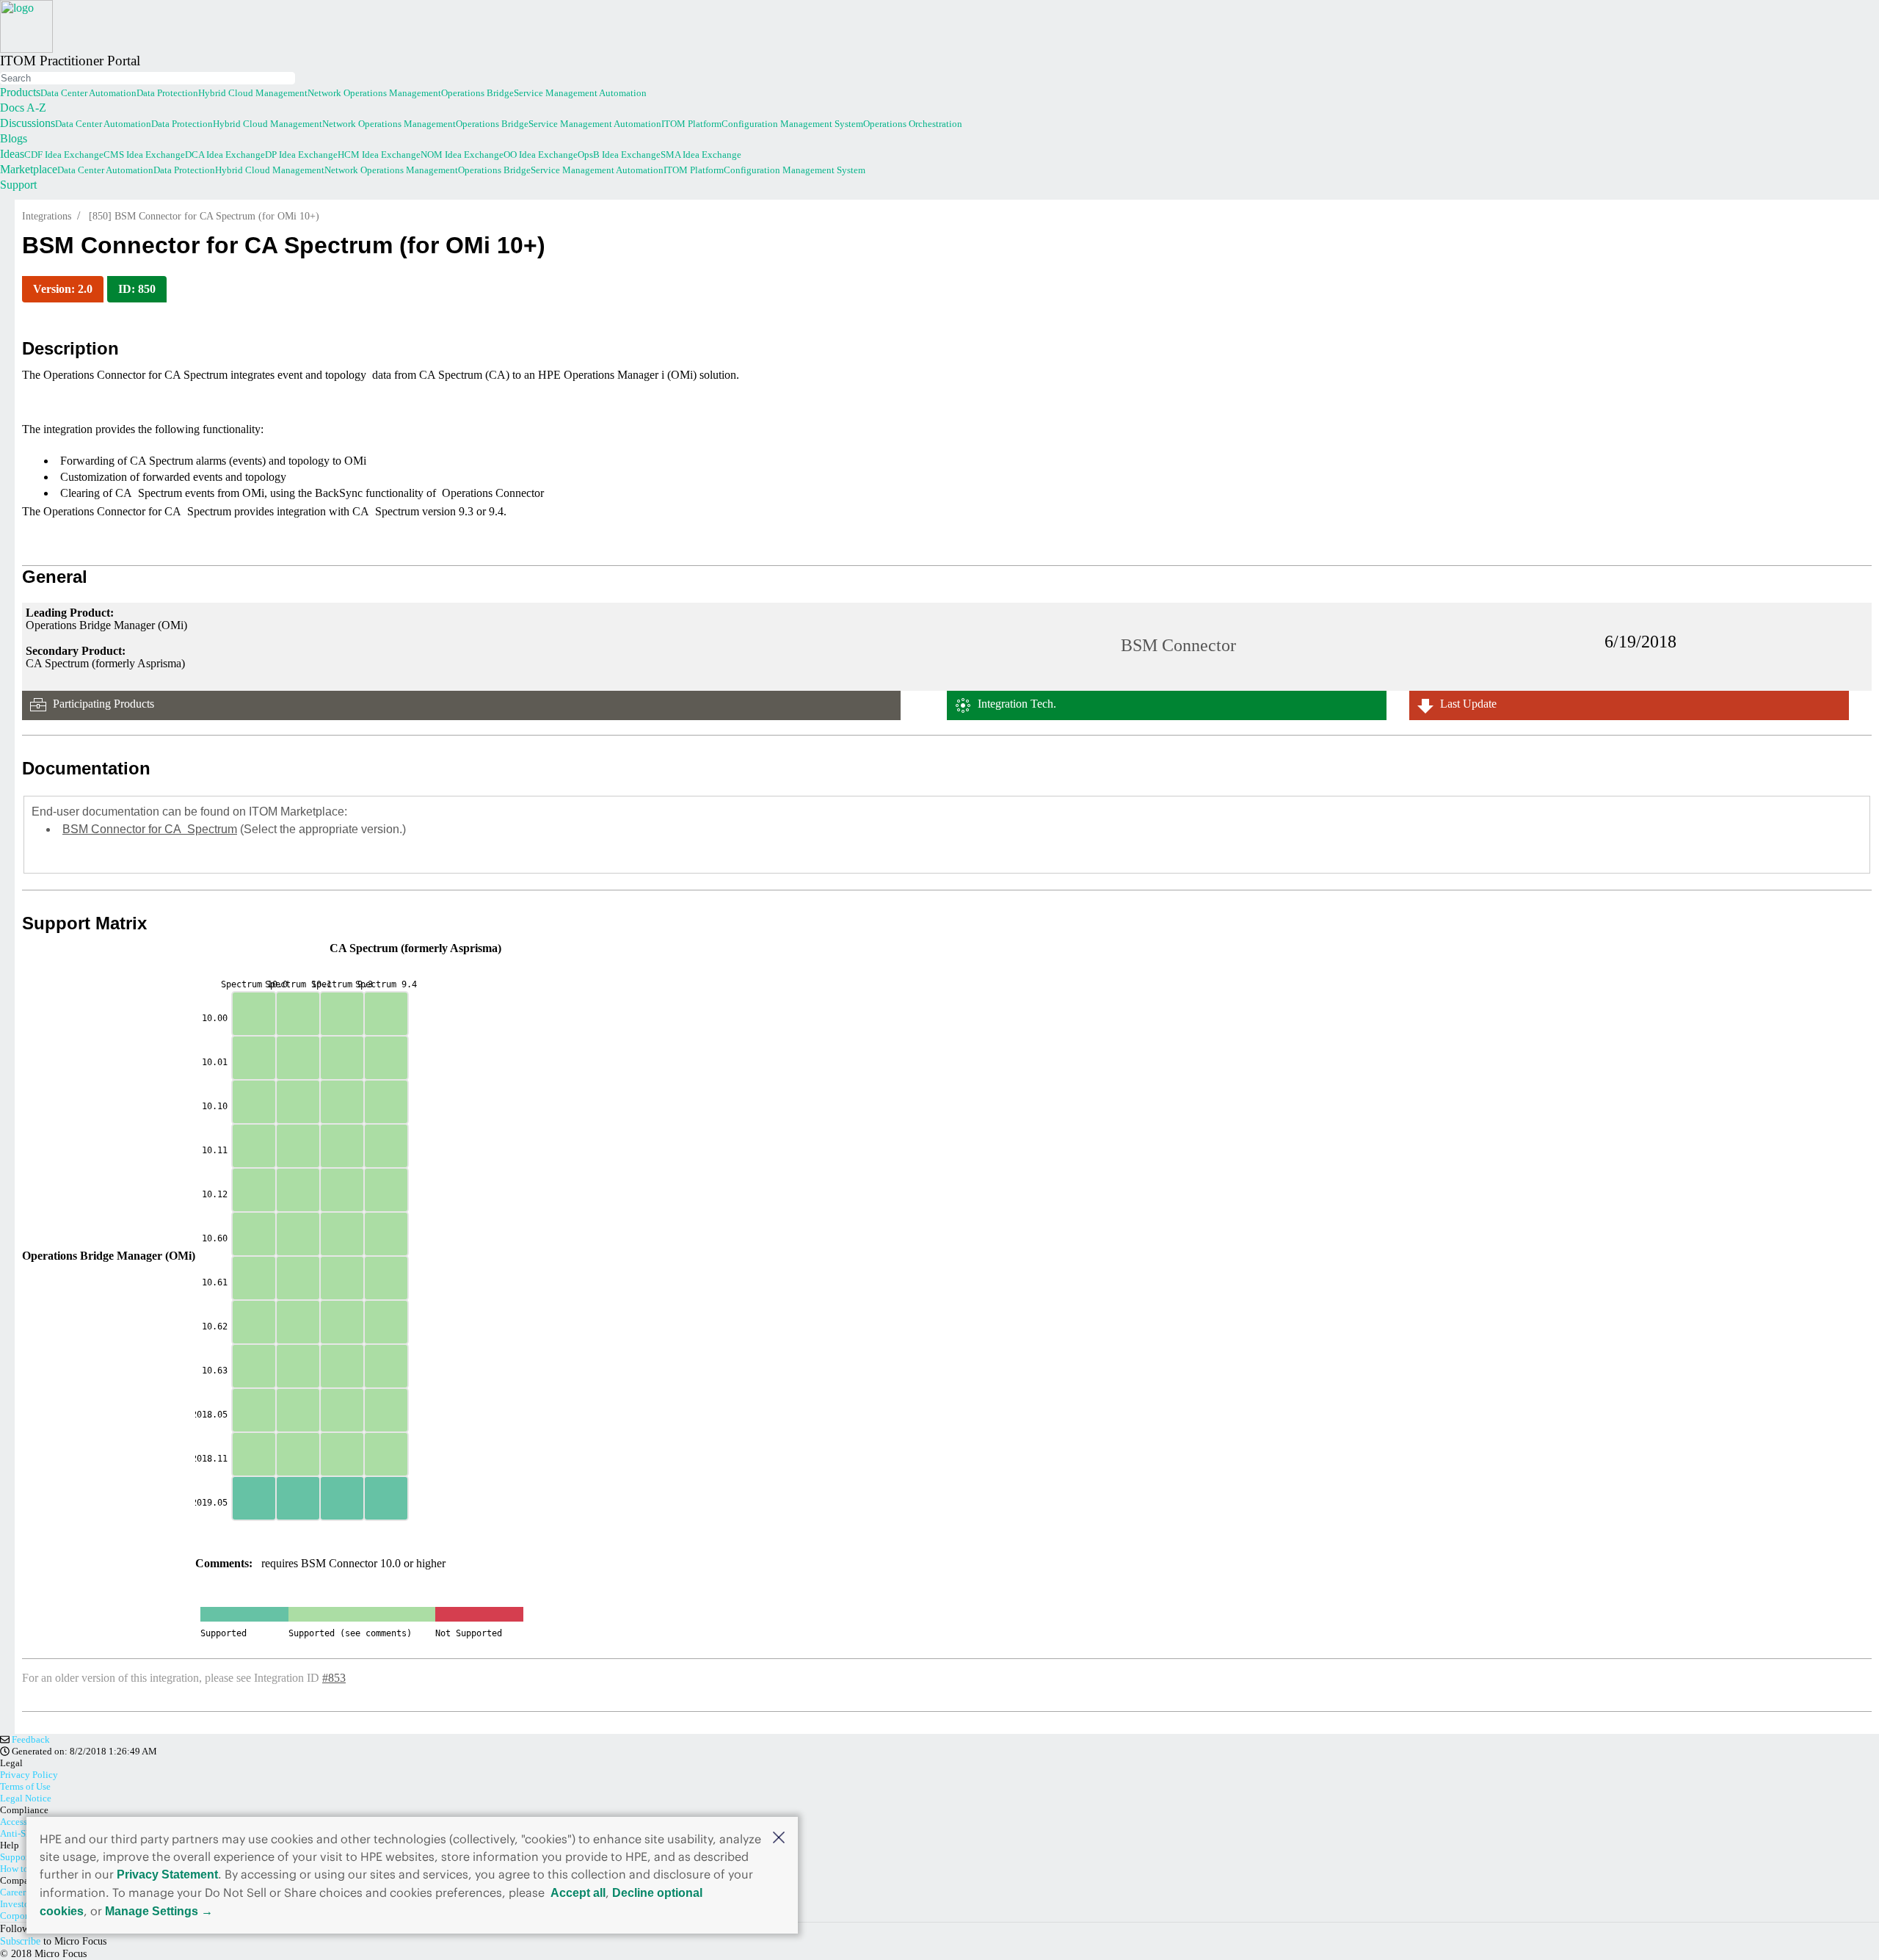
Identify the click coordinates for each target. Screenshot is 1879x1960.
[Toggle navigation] (1, 70)
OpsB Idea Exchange (619, 155)
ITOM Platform (691, 124)
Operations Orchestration (913, 124)
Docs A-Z (23, 108)
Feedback (30, 1739)
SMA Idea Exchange (701, 155)
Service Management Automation (580, 93)
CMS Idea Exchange (144, 155)
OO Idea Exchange (541, 155)
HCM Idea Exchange (379, 155)
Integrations (47, 216)
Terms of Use (25, 1786)
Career (13, 1892)
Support (18, 185)
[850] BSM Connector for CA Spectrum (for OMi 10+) (204, 216)
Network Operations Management (374, 93)
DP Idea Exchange (301, 155)
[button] (779, 1837)
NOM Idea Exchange (462, 155)
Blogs (14, 138)
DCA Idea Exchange (225, 155)
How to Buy (24, 1869)
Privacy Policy (29, 1775)
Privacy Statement (167, 1874)
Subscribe (20, 1941)
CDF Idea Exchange (64, 155)
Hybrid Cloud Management (253, 93)
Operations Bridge (477, 93)
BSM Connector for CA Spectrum (150, 829)
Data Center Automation (88, 93)
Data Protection (167, 93)
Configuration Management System (792, 124)
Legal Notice (26, 1798)
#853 (334, 1678)
